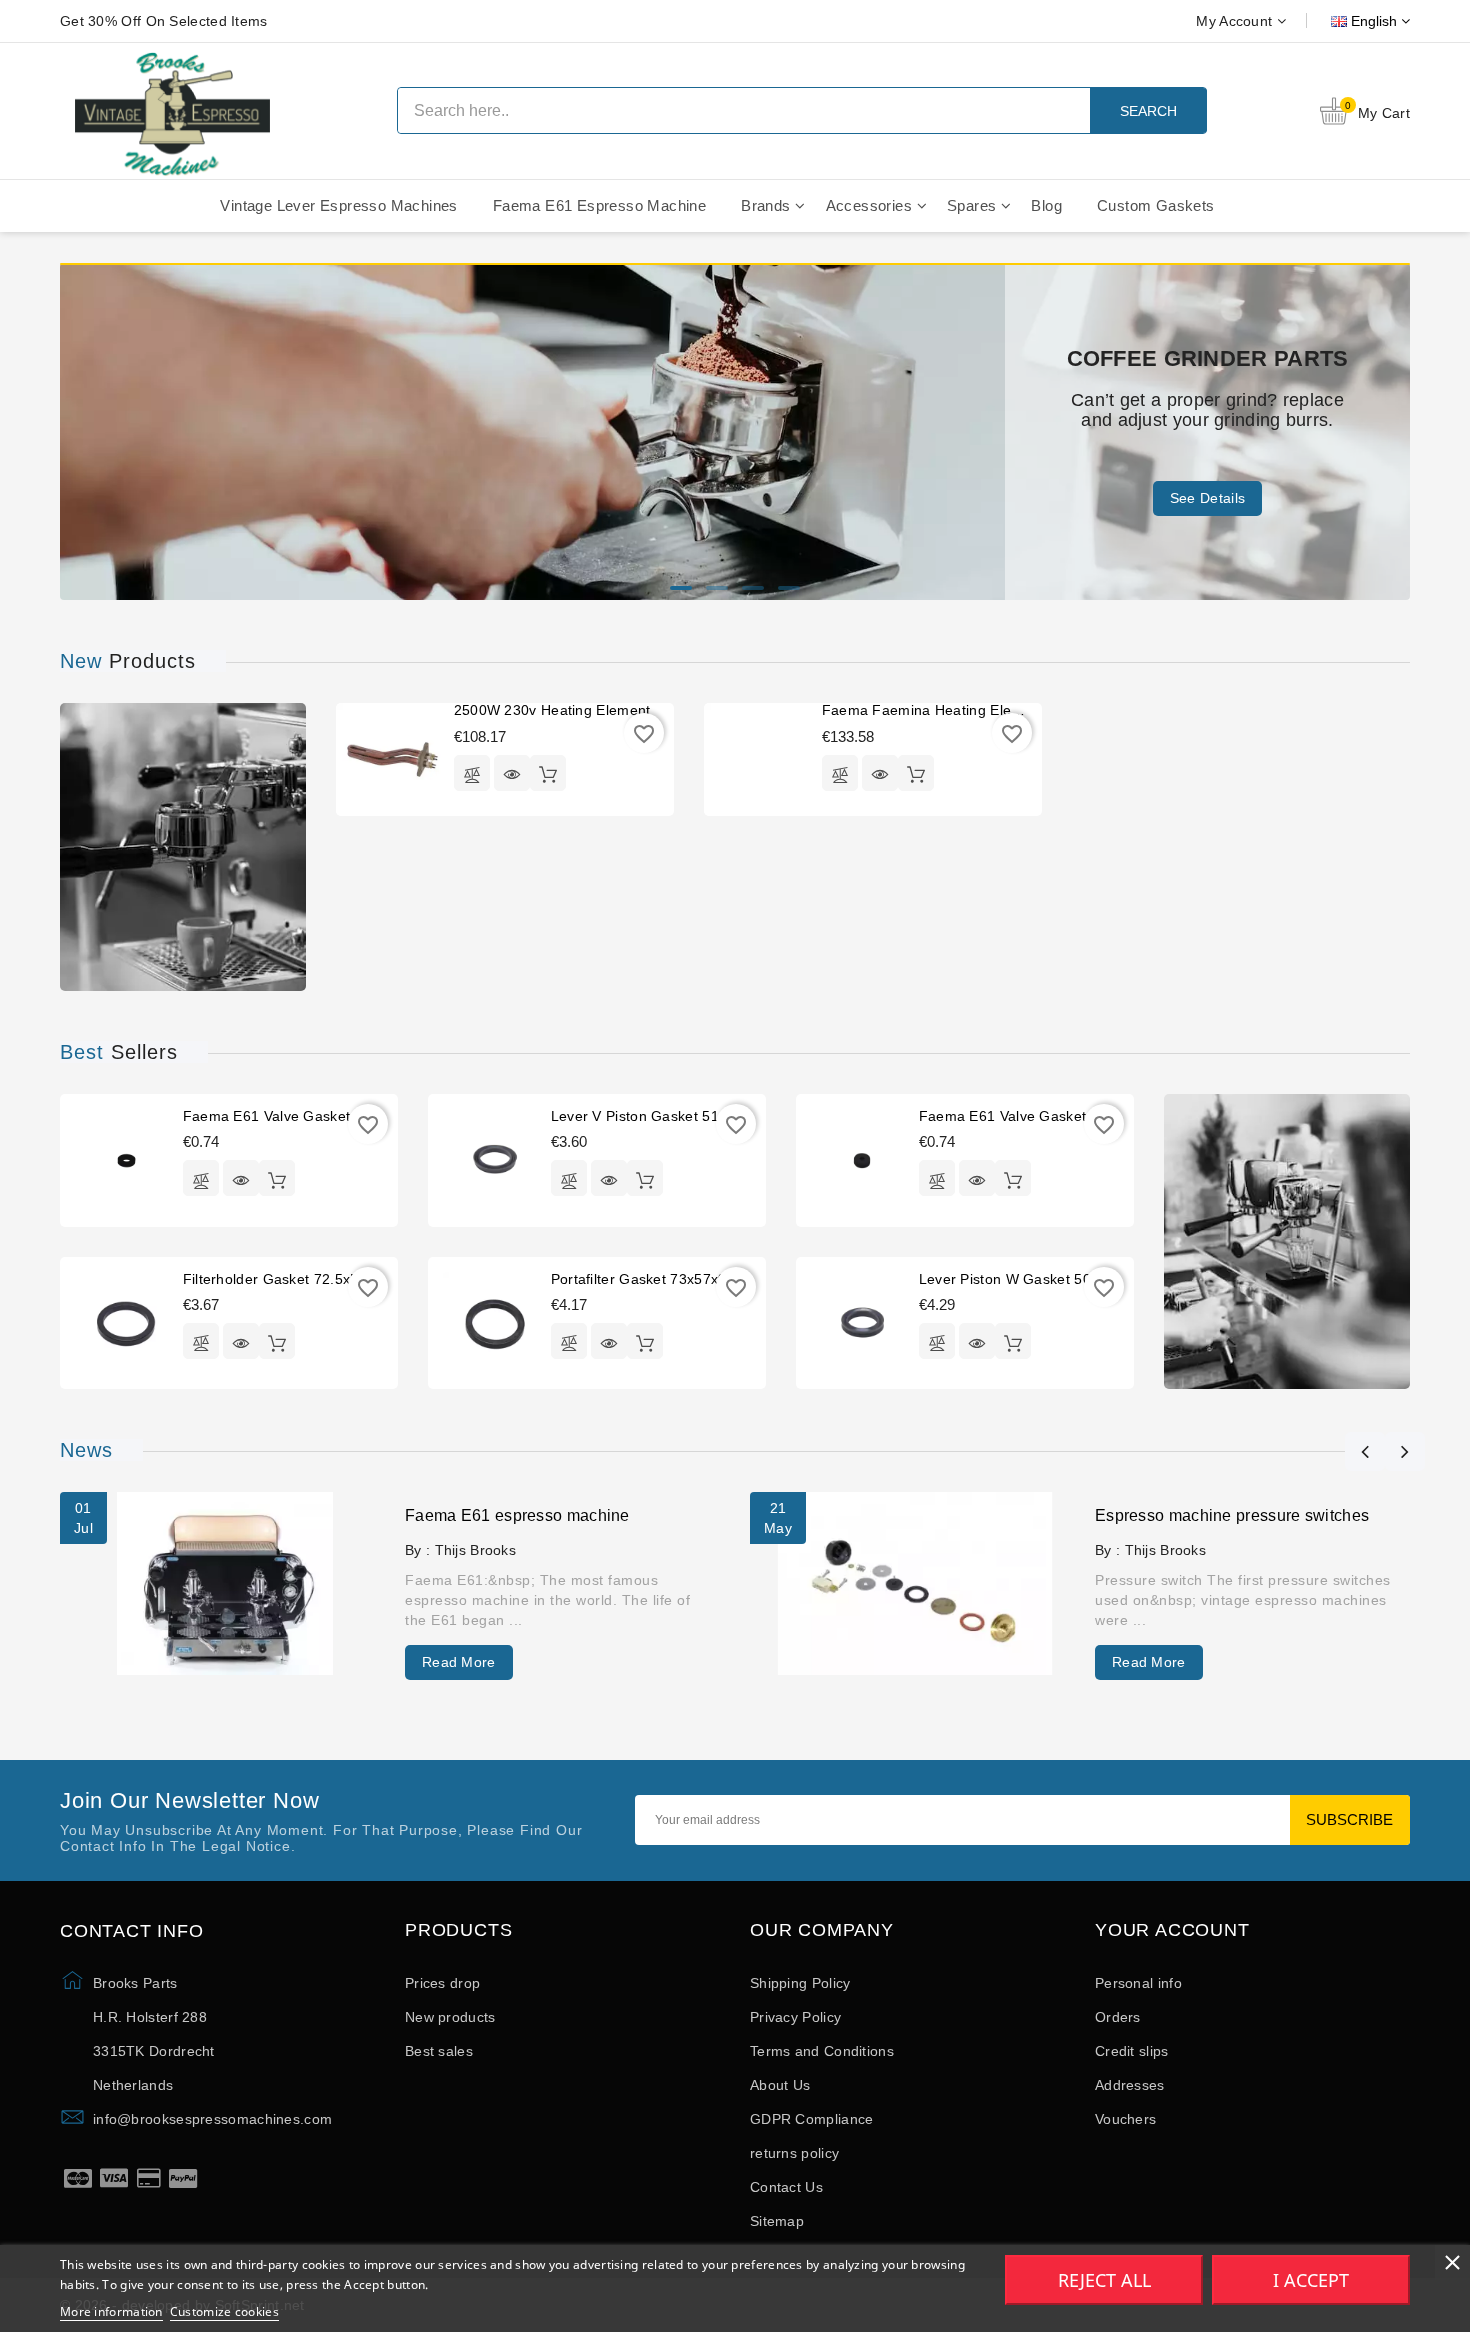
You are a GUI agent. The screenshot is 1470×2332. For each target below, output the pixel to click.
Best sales (439, 2051)
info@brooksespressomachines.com (212, 2119)
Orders (1118, 2017)
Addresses (1130, 2085)
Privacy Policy (795, 2017)
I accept (1311, 2280)
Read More (459, 1662)
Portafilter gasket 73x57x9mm (651, 1279)
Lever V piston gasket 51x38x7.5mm (673, 1116)
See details (1207, 498)
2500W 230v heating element (552, 710)
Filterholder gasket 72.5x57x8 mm (297, 1279)
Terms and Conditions (822, 2051)
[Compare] (472, 773)
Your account (1172, 1930)
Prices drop (442, 1983)
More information (111, 2311)
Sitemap (777, 2221)
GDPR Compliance (812, 2119)
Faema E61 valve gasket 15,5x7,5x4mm (318, 1116)
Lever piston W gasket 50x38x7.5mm (1043, 1279)
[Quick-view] (512, 773)
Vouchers (1125, 2119)
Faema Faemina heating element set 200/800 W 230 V (1006, 710)
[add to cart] (548, 773)
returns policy (794, 2153)
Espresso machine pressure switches (1232, 1515)
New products (450, 2017)
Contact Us (786, 2187)
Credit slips (1132, 2051)
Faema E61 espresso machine (517, 1515)
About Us (780, 2085)
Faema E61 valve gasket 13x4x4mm (1041, 1116)
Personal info (1138, 1983)
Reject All (1104, 2280)
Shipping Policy (800, 1983)
